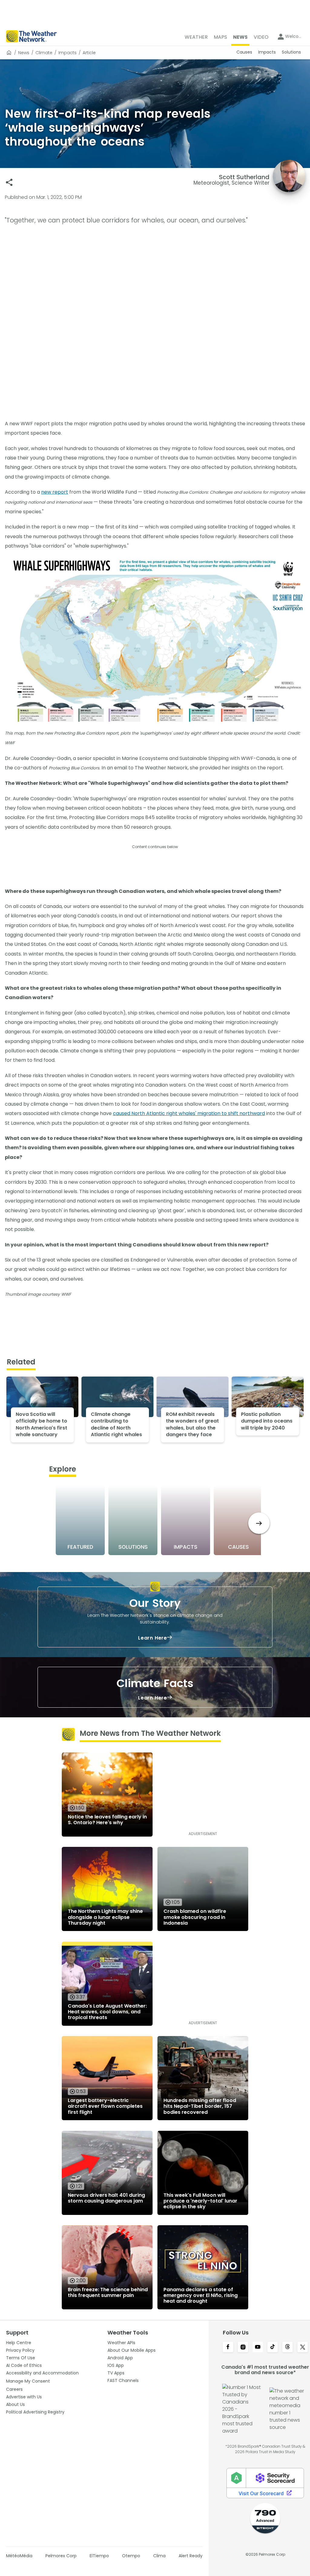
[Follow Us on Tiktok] (273, 2347)
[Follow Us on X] (303, 2347)
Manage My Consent (28, 2381)
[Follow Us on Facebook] (228, 2347)
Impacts (68, 53)
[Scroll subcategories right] (259, 1523)
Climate (44, 53)
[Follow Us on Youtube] (258, 2347)
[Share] (9, 182)
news (24, 53)
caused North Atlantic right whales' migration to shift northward (189, 1113)
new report (55, 492)
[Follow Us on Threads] (287, 2347)
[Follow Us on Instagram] (243, 2347)
